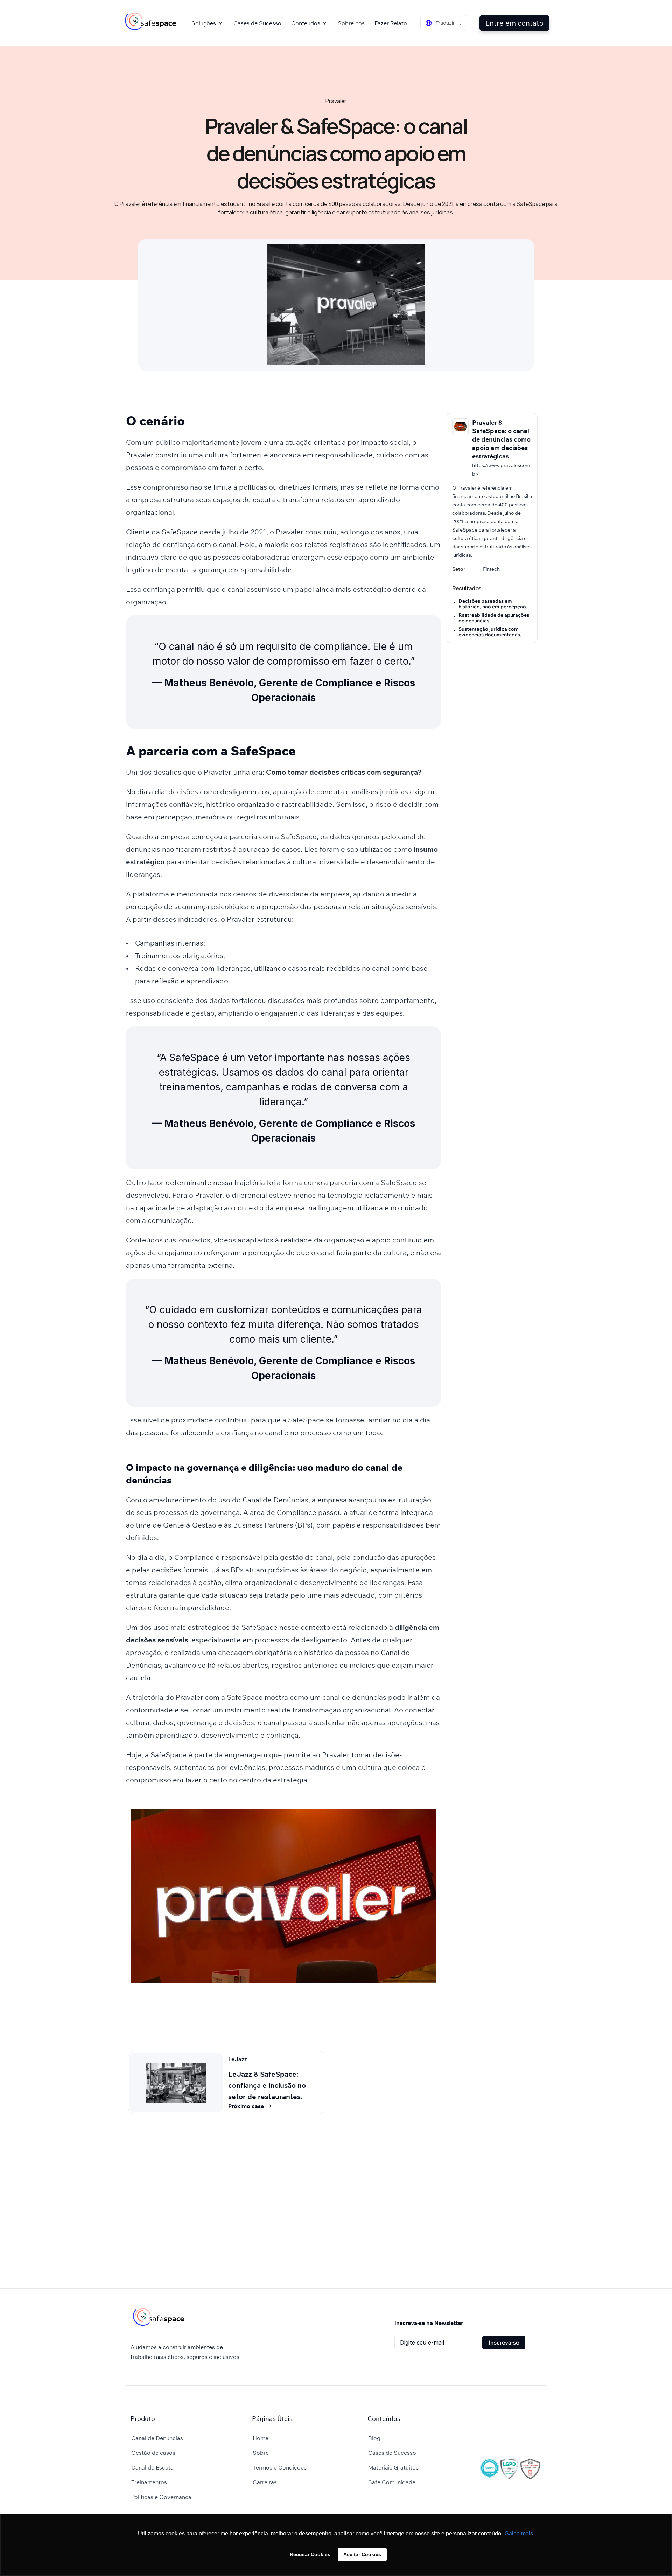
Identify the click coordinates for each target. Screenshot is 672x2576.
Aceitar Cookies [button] (362, 2554)
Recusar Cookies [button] (310, 2554)
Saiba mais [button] (519, 2533)
